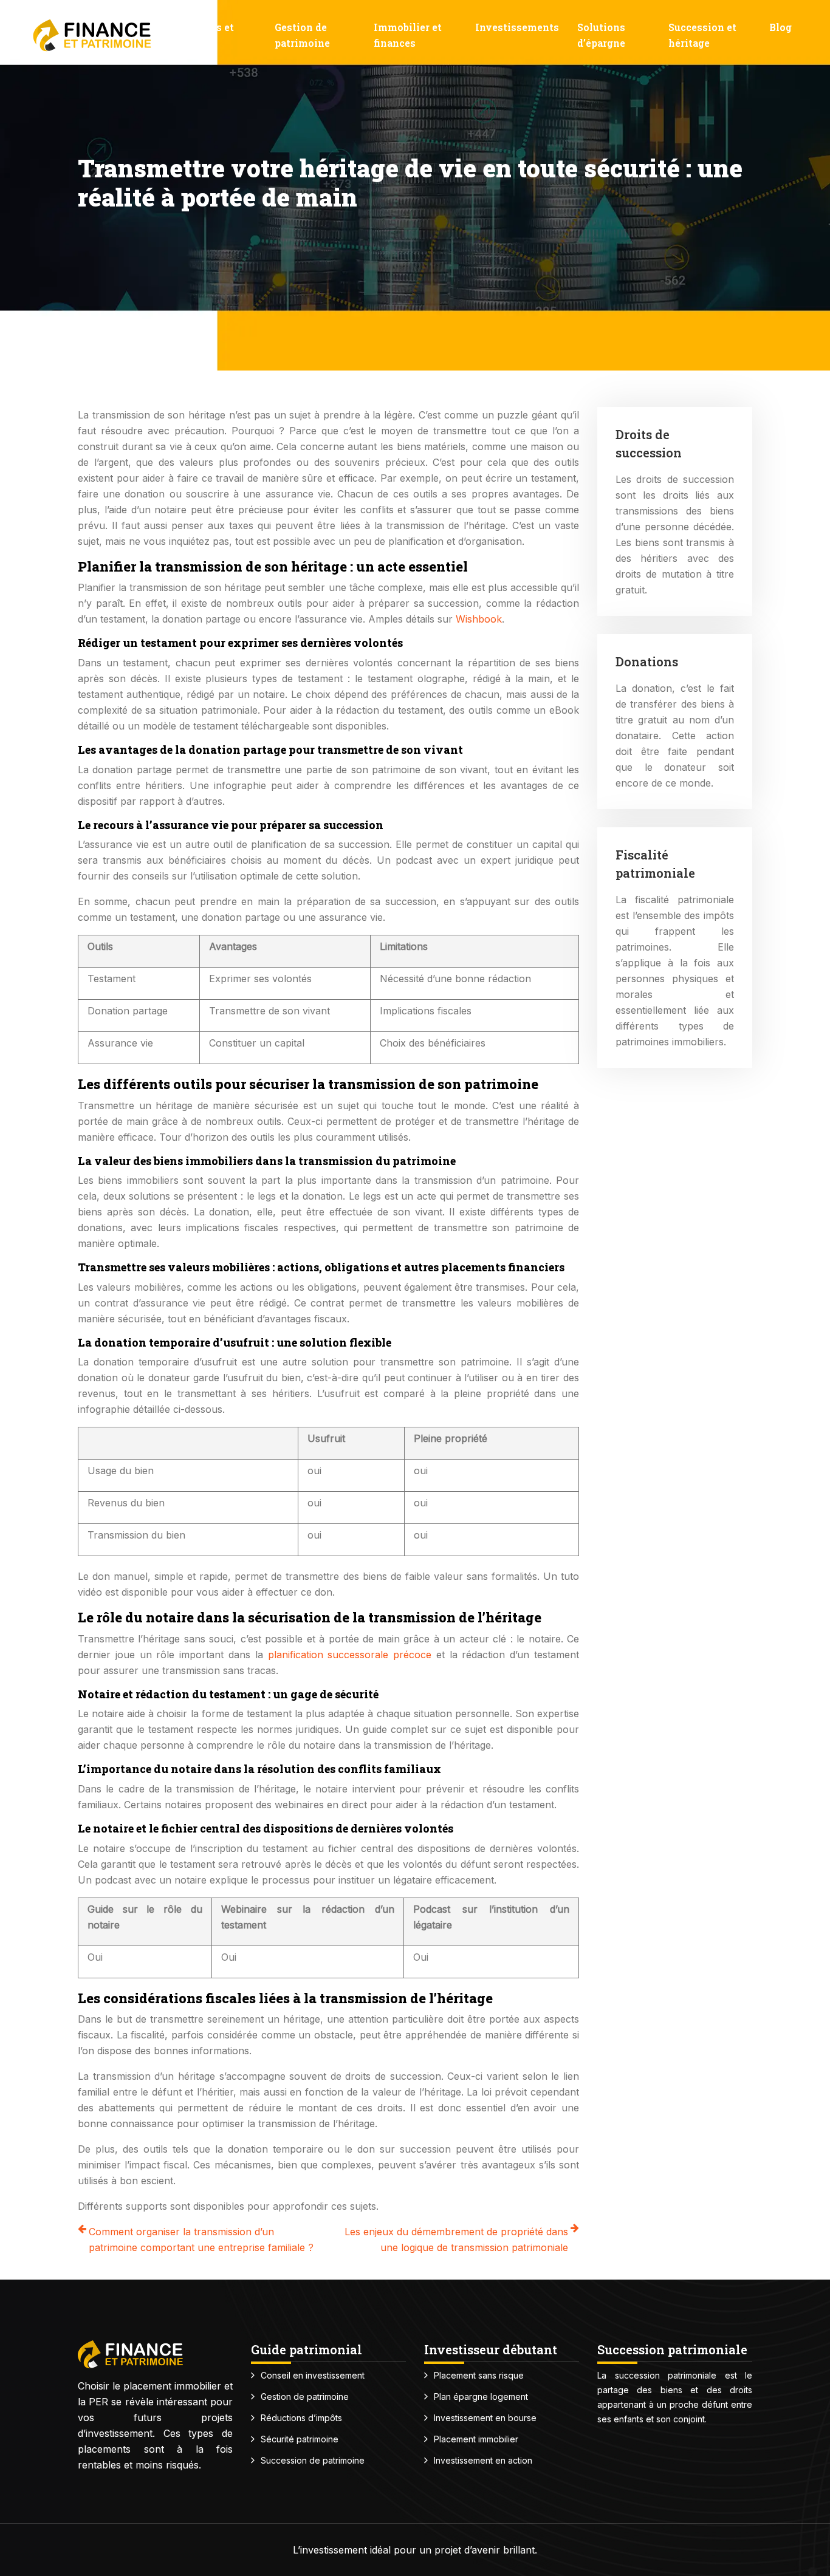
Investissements (517, 27)
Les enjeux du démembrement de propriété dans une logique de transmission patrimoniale (456, 2239)
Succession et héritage (702, 35)
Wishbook (479, 619)
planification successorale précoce (350, 1655)
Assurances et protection (199, 35)
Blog (780, 27)
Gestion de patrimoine (302, 35)
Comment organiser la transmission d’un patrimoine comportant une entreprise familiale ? (201, 2239)
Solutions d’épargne (601, 35)
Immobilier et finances (408, 35)
